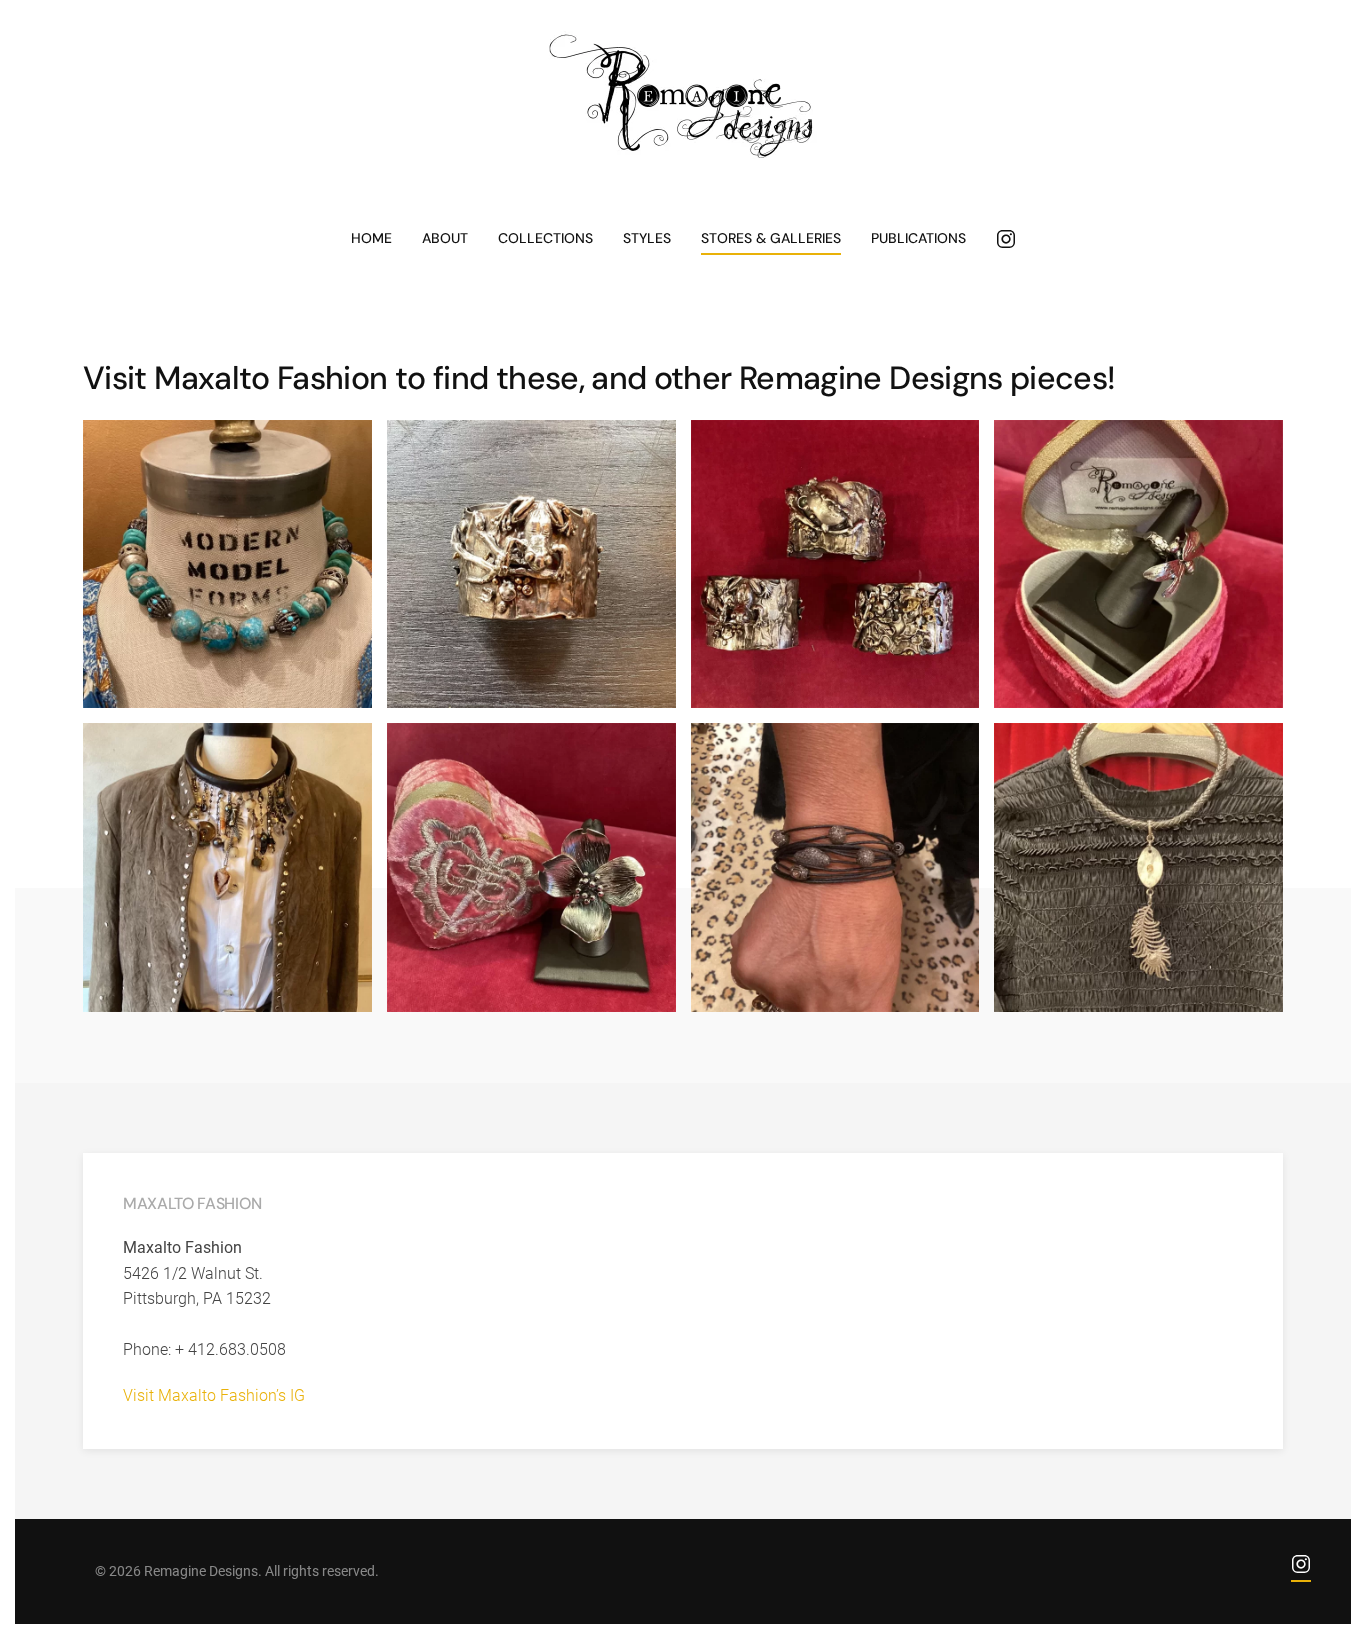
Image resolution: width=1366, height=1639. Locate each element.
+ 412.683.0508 (230, 1349)
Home (371, 238)
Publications (918, 238)
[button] (227, 564)
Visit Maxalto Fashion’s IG (214, 1395)
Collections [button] (545, 238)
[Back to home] (683, 96)
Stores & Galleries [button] (771, 238)
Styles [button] (647, 238)
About (445, 238)
